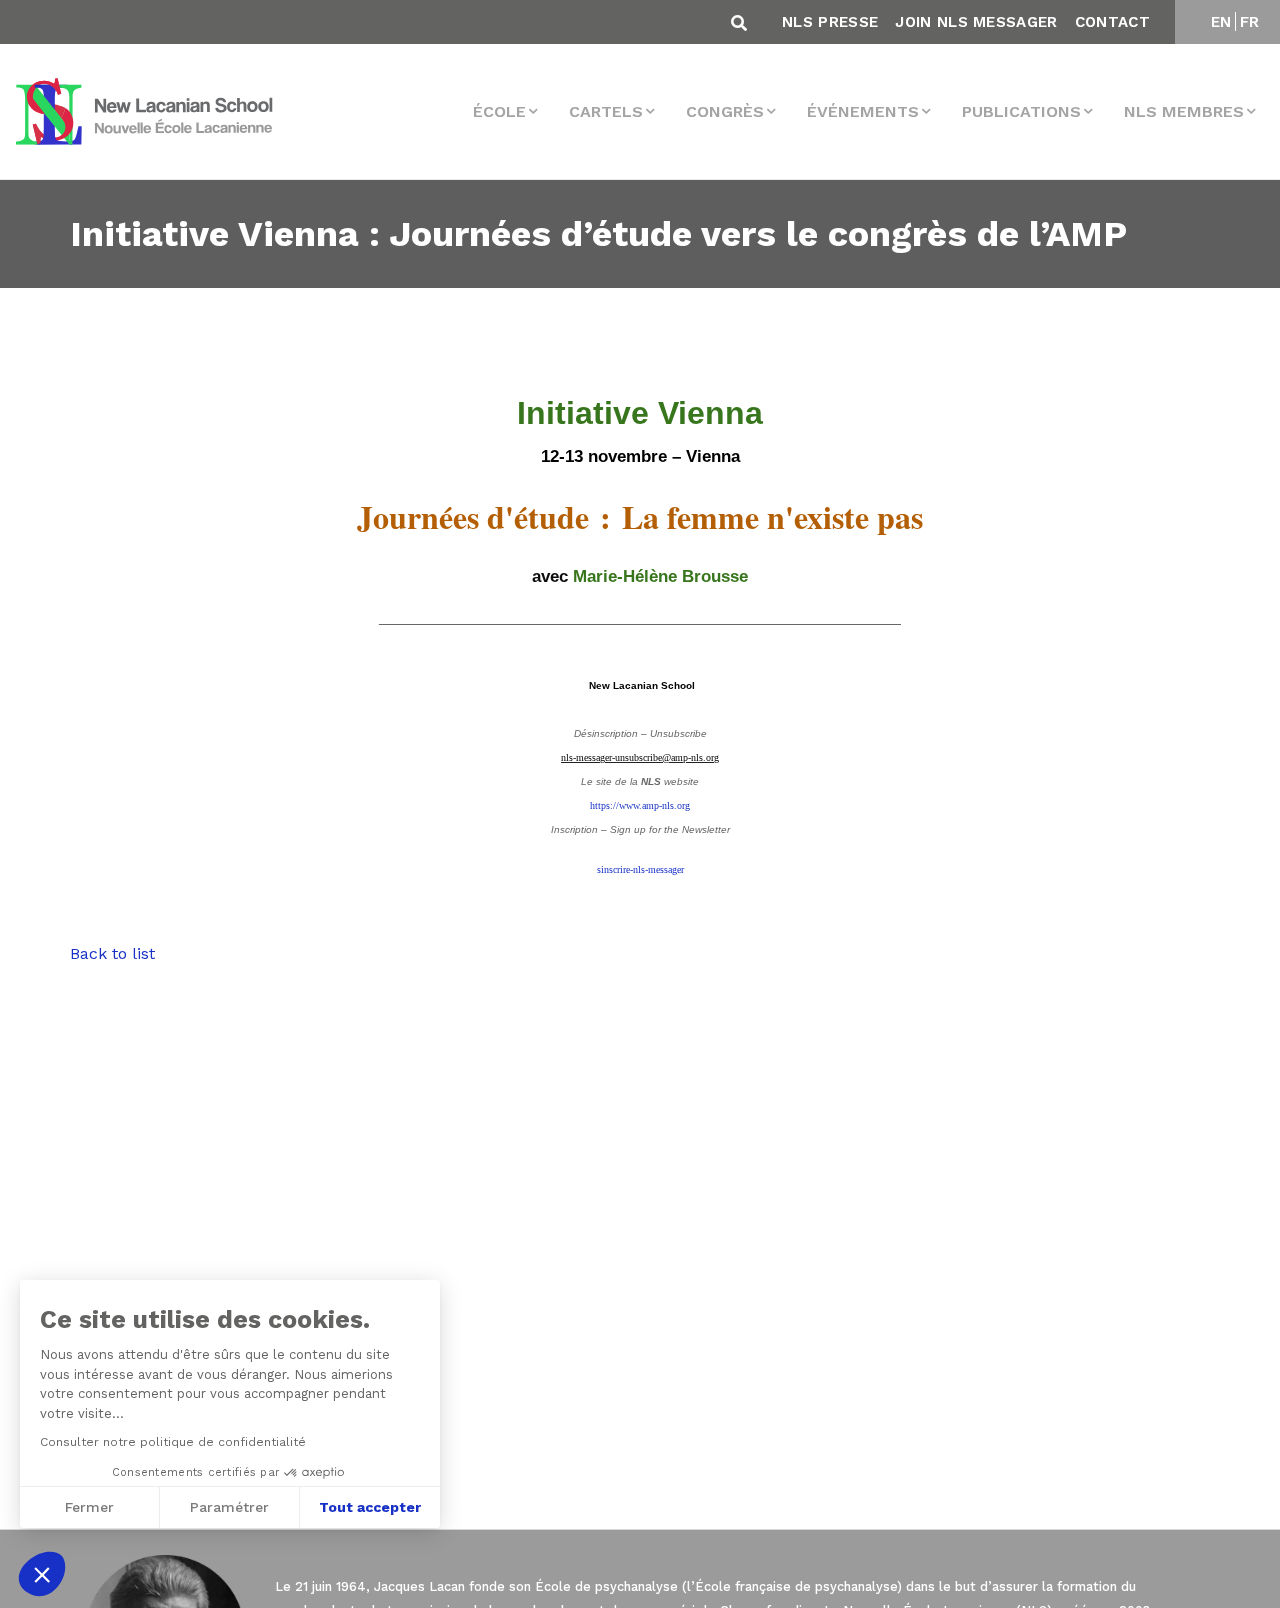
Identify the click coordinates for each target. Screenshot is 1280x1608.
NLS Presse (830, 22)
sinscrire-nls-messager (640, 869)
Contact (1112, 22)
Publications (1021, 111)
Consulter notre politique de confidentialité (173, 1442)
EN (1221, 22)
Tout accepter (370, 1507)
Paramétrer (229, 1507)
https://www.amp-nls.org (640, 805)
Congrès (725, 111)
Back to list (112, 953)
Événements (863, 111)
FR (1250, 22)
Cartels (606, 111)
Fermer (89, 1507)
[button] (42, 1574)
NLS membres (1184, 111)
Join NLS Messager (976, 22)
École (499, 111)
